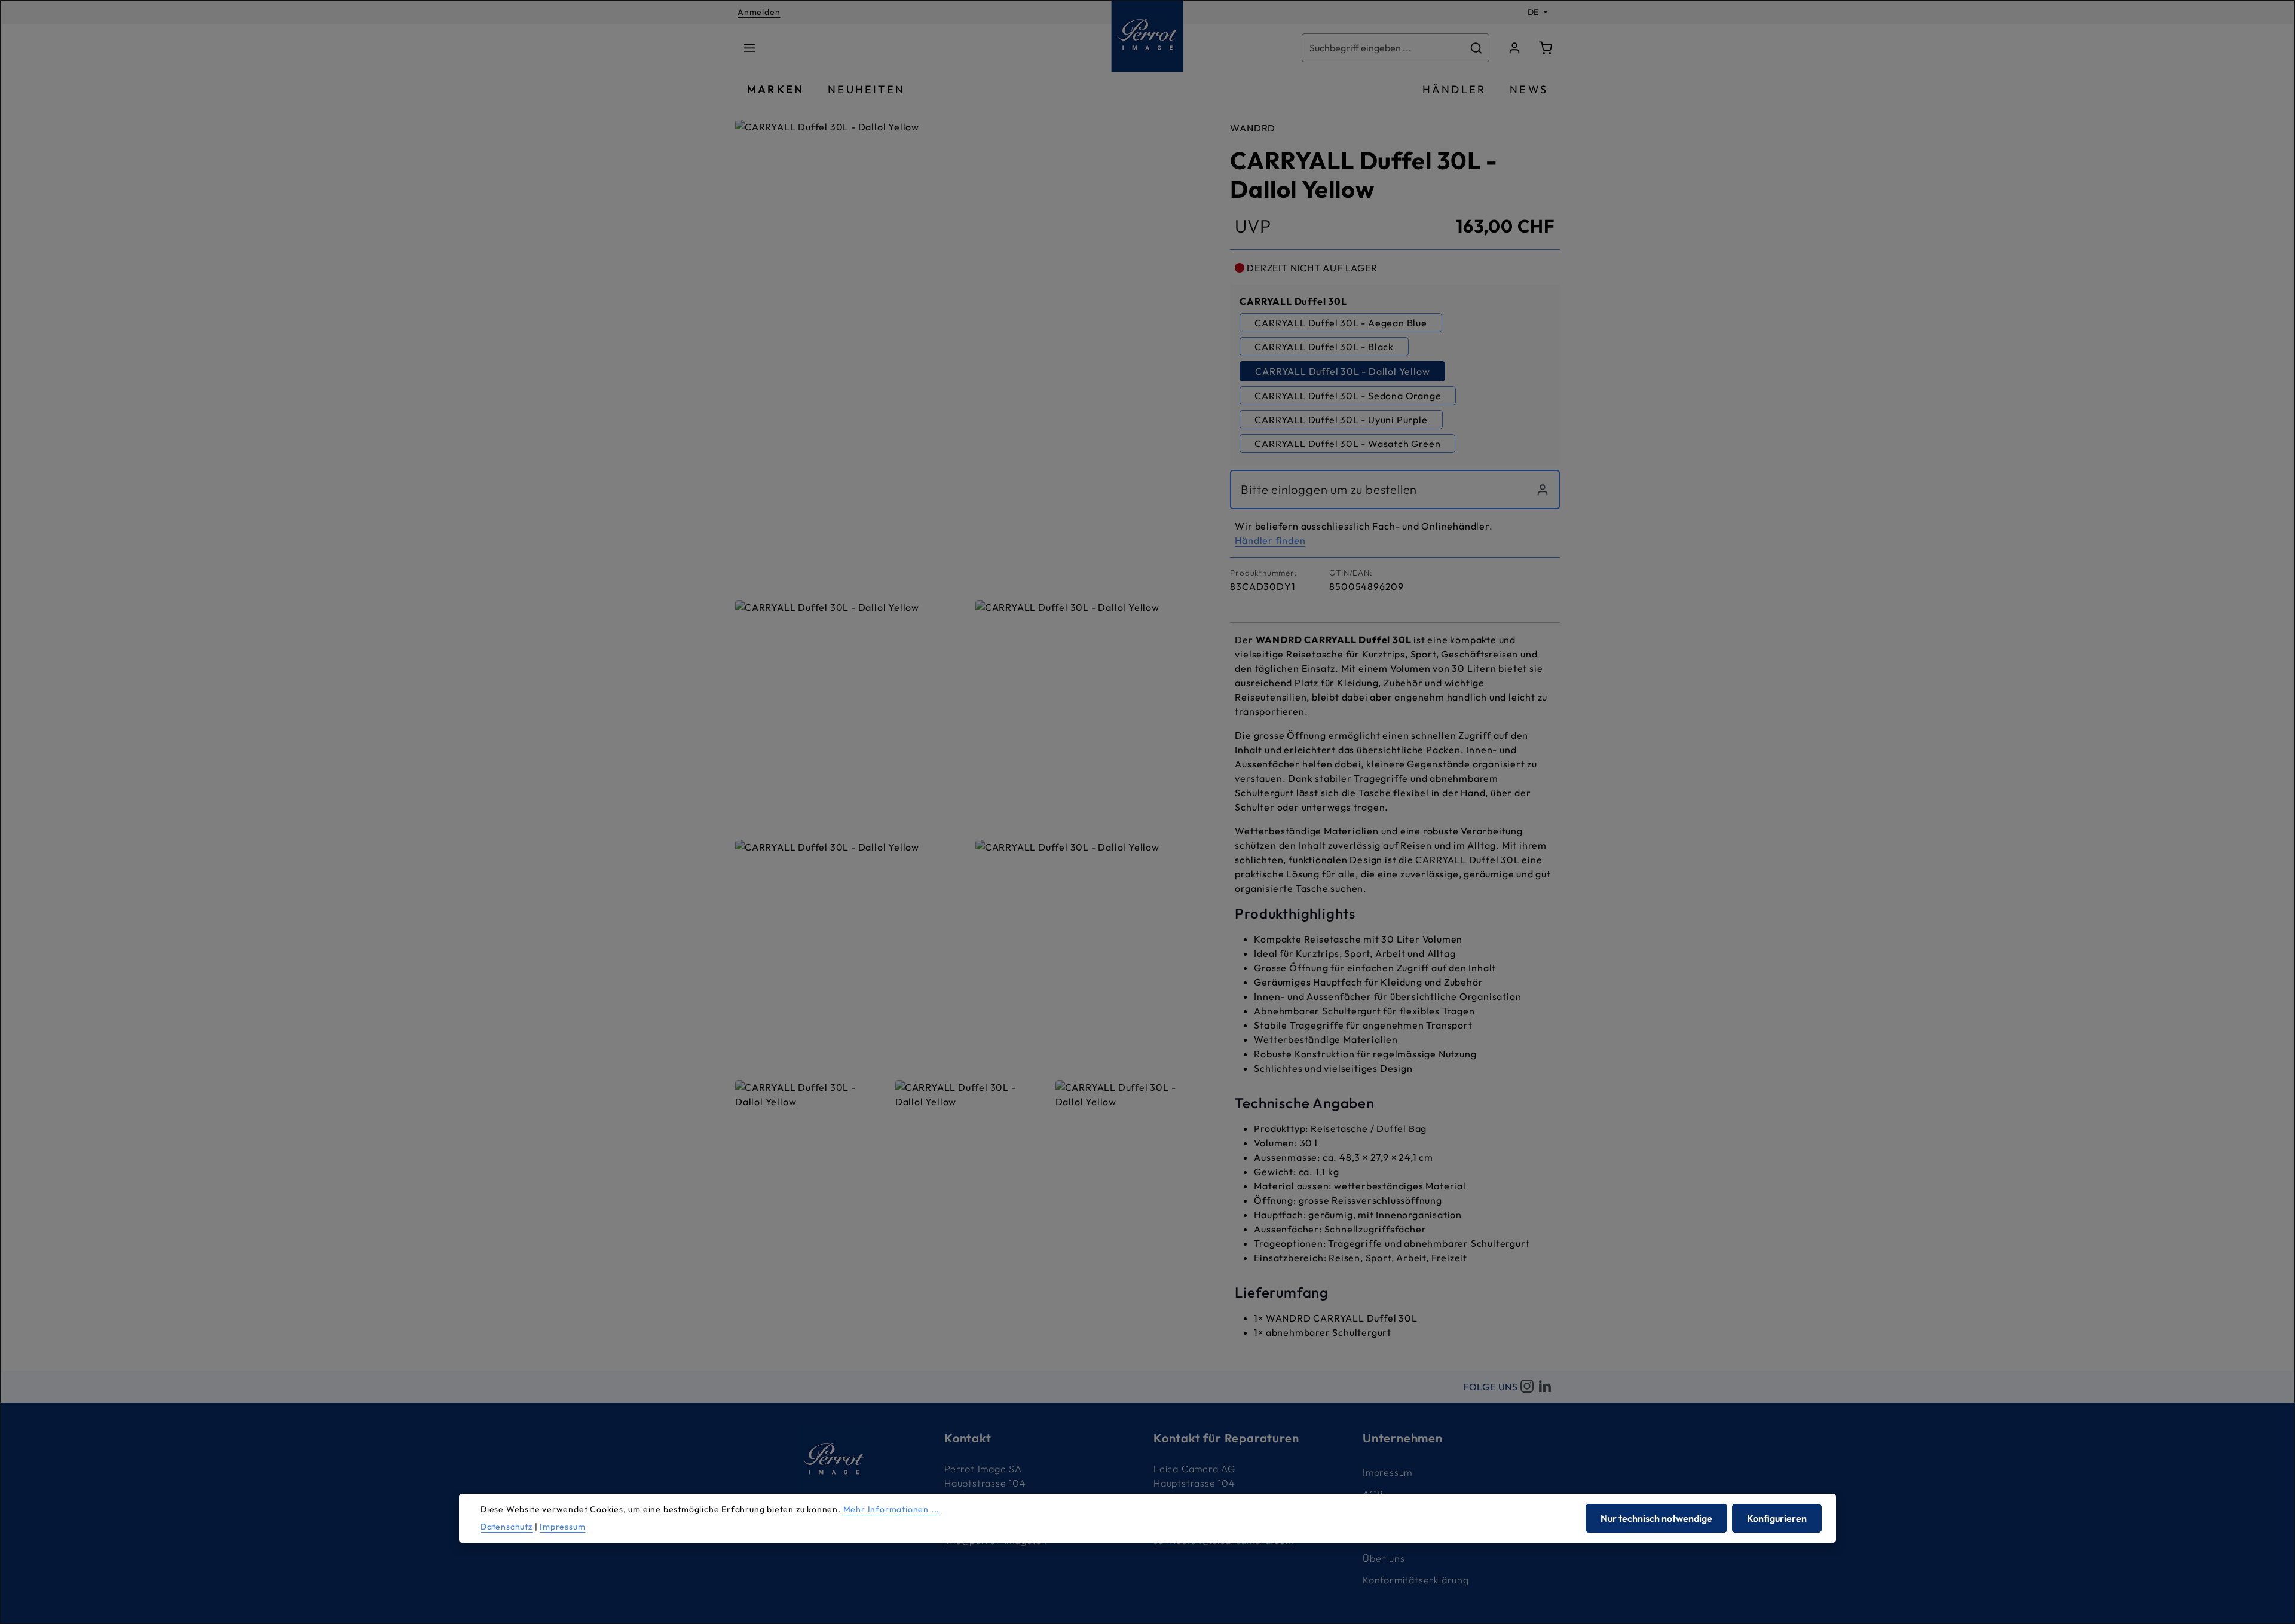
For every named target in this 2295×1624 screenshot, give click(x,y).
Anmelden (759, 12)
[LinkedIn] (1545, 1387)
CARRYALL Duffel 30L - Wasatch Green (1347, 444)
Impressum (1387, 1472)
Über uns (1384, 1558)
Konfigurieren (1777, 1518)
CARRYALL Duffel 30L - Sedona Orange (1348, 396)
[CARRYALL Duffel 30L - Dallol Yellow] (971, 355)
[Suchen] (1477, 48)
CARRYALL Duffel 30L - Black (1324, 347)
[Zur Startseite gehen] (1147, 36)
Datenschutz (507, 1527)
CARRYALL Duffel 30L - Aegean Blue (1341, 323)
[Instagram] (1527, 1387)
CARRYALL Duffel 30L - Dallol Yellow (1342, 371)
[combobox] (1383, 48)
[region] (971, 675)
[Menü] (749, 48)
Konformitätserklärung (1416, 1580)
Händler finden (1270, 540)
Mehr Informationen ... (892, 1509)
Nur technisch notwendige (1656, 1518)
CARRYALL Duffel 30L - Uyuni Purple (1341, 420)
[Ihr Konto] (1514, 48)
